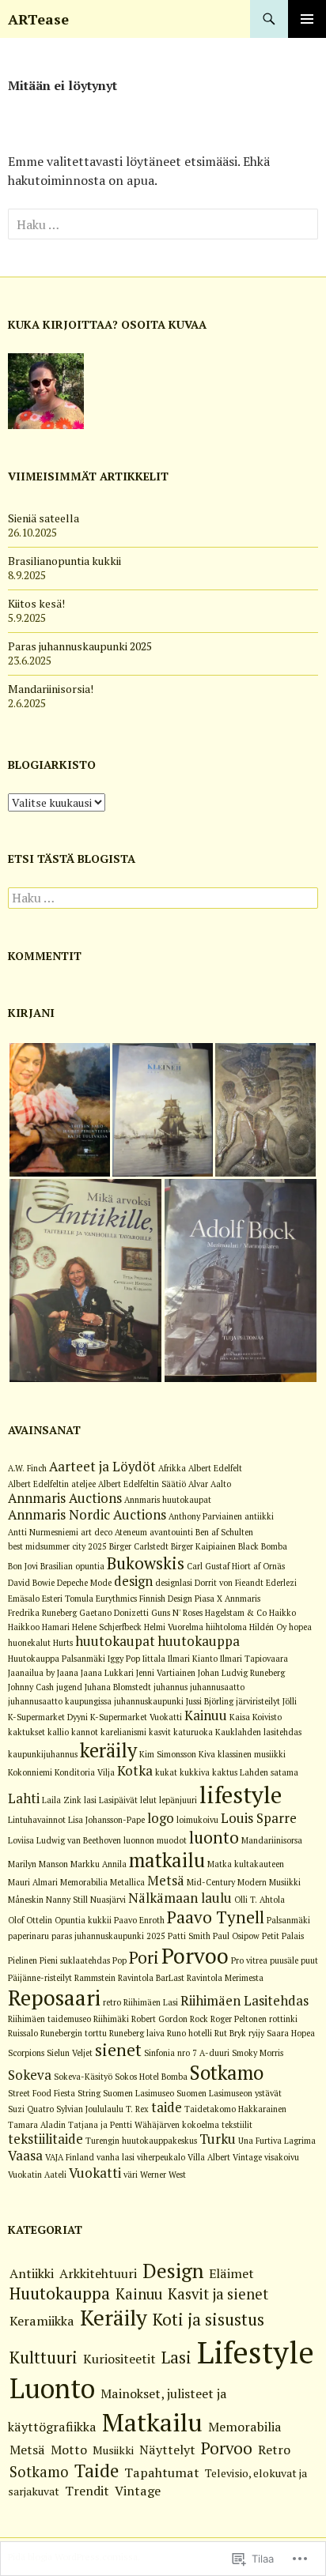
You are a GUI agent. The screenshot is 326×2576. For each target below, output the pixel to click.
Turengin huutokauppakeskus (141, 2141)
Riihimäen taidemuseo (49, 2019)
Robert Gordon (159, 2019)
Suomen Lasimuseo (138, 2093)
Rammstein (95, 1978)
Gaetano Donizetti (114, 1613)
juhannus (171, 1687)
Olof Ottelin (30, 1920)
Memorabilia (84, 1882)
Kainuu (206, 1715)
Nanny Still (67, 1900)
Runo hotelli (190, 2033)
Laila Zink (62, 1800)
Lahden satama (269, 1772)
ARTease (38, 19)
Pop (119, 1960)
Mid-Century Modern (227, 1882)
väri (131, 2175)
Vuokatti (95, 2173)
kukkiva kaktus (208, 1772)
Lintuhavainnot (37, 1820)
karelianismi (123, 1732)
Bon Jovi (23, 1566)
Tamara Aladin (37, 2125)
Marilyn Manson (38, 1864)
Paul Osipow (236, 1936)
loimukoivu (197, 1820)
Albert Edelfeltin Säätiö (142, 1484)
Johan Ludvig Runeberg (241, 1673)
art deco (97, 1532)
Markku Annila (99, 1864)
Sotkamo (227, 2073)
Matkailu (152, 2422)
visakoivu (282, 2157)
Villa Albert (209, 2157)
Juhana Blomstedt (118, 1687)
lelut (148, 1800)
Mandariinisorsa (272, 1840)
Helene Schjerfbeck (107, 1627)
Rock (199, 2019)
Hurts (63, 1643)
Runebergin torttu (74, 2033)
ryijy (256, 2033)
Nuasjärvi (108, 1900)
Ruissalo (23, 2033)
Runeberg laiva (137, 2033)
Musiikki (285, 1882)
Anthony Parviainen (205, 1516)
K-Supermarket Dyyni (48, 1717)
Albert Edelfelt (215, 1468)
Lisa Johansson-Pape (106, 1820)
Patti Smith (189, 1936)
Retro (274, 2450)
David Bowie (31, 1583)
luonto (214, 1837)
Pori (144, 1957)
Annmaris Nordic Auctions (87, 1515)
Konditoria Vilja (85, 1772)
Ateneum (131, 1532)
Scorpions (26, 2053)
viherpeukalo (161, 2157)
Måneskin (26, 1900)
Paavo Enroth (139, 1920)
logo (161, 1818)
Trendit (87, 2491)
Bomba (274, 1546)
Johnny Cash (31, 1687)
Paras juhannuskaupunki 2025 (80, 646)
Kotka (135, 1771)
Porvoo (195, 1956)
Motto (69, 2450)
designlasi (174, 1583)
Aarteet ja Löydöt (102, 1467)
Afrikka (172, 1468)
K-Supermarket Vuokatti (136, 1717)
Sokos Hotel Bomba (151, 2077)
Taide (97, 2471)
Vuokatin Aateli (37, 2175)
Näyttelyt (167, 2450)
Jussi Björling (210, 1701)
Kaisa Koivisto (256, 1717)
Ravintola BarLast (151, 1978)
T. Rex (137, 2109)
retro (112, 2002)
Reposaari (54, 1998)
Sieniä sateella (44, 518)
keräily (108, 1750)
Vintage (247, 2157)
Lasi (176, 2358)
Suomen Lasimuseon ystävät (229, 2093)
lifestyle (241, 1795)
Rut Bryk (230, 2033)
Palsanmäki (288, 1920)
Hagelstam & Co (236, 1613)
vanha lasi (116, 2157)
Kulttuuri (44, 2358)
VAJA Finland (70, 2157)
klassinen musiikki (252, 1754)
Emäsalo (24, 1599)
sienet (118, 2050)
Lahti (24, 1798)
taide (167, 2107)
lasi (90, 1800)
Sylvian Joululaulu (90, 2109)
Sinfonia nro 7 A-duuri (187, 2053)
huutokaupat (115, 1641)
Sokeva (30, 2075)
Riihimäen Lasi (151, 2002)
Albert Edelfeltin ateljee (52, 1484)
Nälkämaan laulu (180, 1898)
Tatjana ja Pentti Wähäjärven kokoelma (144, 2125)
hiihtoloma (226, 1627)
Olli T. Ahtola (260, 1900)
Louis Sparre (259, 1818)
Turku (218, 2139)
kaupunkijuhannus (43, 1754)
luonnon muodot (155, 1840)
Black (248, 1546)
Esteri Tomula (68, 1599)
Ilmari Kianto (193, 1659)
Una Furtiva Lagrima (277, 2141)
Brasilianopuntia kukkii (64, 561)
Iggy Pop (124, 1659)
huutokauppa (199, 1641)
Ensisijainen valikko (307, 19)
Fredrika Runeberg (42, 1613)
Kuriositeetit (119, 2359)
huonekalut (29, 1643)
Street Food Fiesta (42, 2093)
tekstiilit (237, 2125)
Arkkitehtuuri (98, 2273)
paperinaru (28, 1936)
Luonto (52, 2388)
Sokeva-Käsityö (83, 2077)
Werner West (163, 2175)
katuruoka (193, 1732)
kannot (85, 1732)
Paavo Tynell (216, 1917)
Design (173, 2271)
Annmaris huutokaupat (168, 1500)
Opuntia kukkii (83, 1920)
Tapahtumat (162, 2472)
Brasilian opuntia (72, 1566)
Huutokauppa (60, 2294)
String (89, 2093)
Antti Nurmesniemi (43, 1532)
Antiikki (32, 2273)
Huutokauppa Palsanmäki (57, 1659)
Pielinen (23, 1960)
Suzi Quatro (31, 2109)
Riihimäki (111, 2019)
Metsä (166, 1881)
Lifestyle (256, 2352)
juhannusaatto (217, 1687)
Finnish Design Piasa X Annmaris (200, 1599)
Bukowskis (146, 1563)
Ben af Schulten (224, 1532)
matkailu (167, 1860)
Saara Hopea (291, 2033)
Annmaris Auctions (65, 1498)
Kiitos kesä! (36, 603)
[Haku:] (163, 224)
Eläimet (231, 2273)
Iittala (154, 1659)
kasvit (160, 1732)
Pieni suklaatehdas (75, 1960)
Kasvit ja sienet (218, 2294)
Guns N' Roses (177, 1613)
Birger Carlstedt (139, 1546)
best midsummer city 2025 (57, 1546)
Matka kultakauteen (246, 1864)
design (133, 1581)
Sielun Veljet (70, 2053)
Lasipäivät (118, 1800)
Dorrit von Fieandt (229, 1583)
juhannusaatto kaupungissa (60, 1701)
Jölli (290, 1701)
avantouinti (171, 1532)
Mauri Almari (33, 1882)
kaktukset (27, 1732)
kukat (166, 1772)
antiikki (259, 1516)
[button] (59, 1110)
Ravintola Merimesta (225, 1978)
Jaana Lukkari (107, 1673)
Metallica (127, 1882)
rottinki (283, 2019)
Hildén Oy (268, 1627)
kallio (58, 1732)
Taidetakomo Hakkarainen (235, 2109)
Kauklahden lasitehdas (258, 1732)
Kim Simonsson (168, 1754)
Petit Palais (283, 1936)
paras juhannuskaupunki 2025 (108, 1936)
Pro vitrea (249, 1960)
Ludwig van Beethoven (79, 1840)
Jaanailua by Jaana (43, 1673)
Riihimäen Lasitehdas (244, 2001)
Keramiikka (42, 2321)
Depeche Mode (84, 1583)
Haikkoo (24, 1627)
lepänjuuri (178, 1800)
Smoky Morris (258, 2053)
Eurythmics (116, 1599)
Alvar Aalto (210, 1484)
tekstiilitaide (45, 2139)
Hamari (56, 1627)
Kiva (207, 1754)
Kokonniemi (30, 1772)
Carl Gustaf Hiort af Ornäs (236, 1566)
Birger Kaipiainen (203, 1546)
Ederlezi (281, 1583)
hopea (300, 1627)
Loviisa (21, 1840)
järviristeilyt (258, 1701)
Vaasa (25, 2156)
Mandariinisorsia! (51, 689)
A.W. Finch (27, 1468)
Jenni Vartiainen (166, 1673)
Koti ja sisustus (208, 2320)
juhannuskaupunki (149, 1701)
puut (309, 1960)
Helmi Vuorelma (174, 1627)
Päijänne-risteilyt (40, 1978)
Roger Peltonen (239, 2019)
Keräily (114, 2318)
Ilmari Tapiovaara (254, 1659)
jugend (69, 1687)
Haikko (282, 1613)
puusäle (284, 1960)
